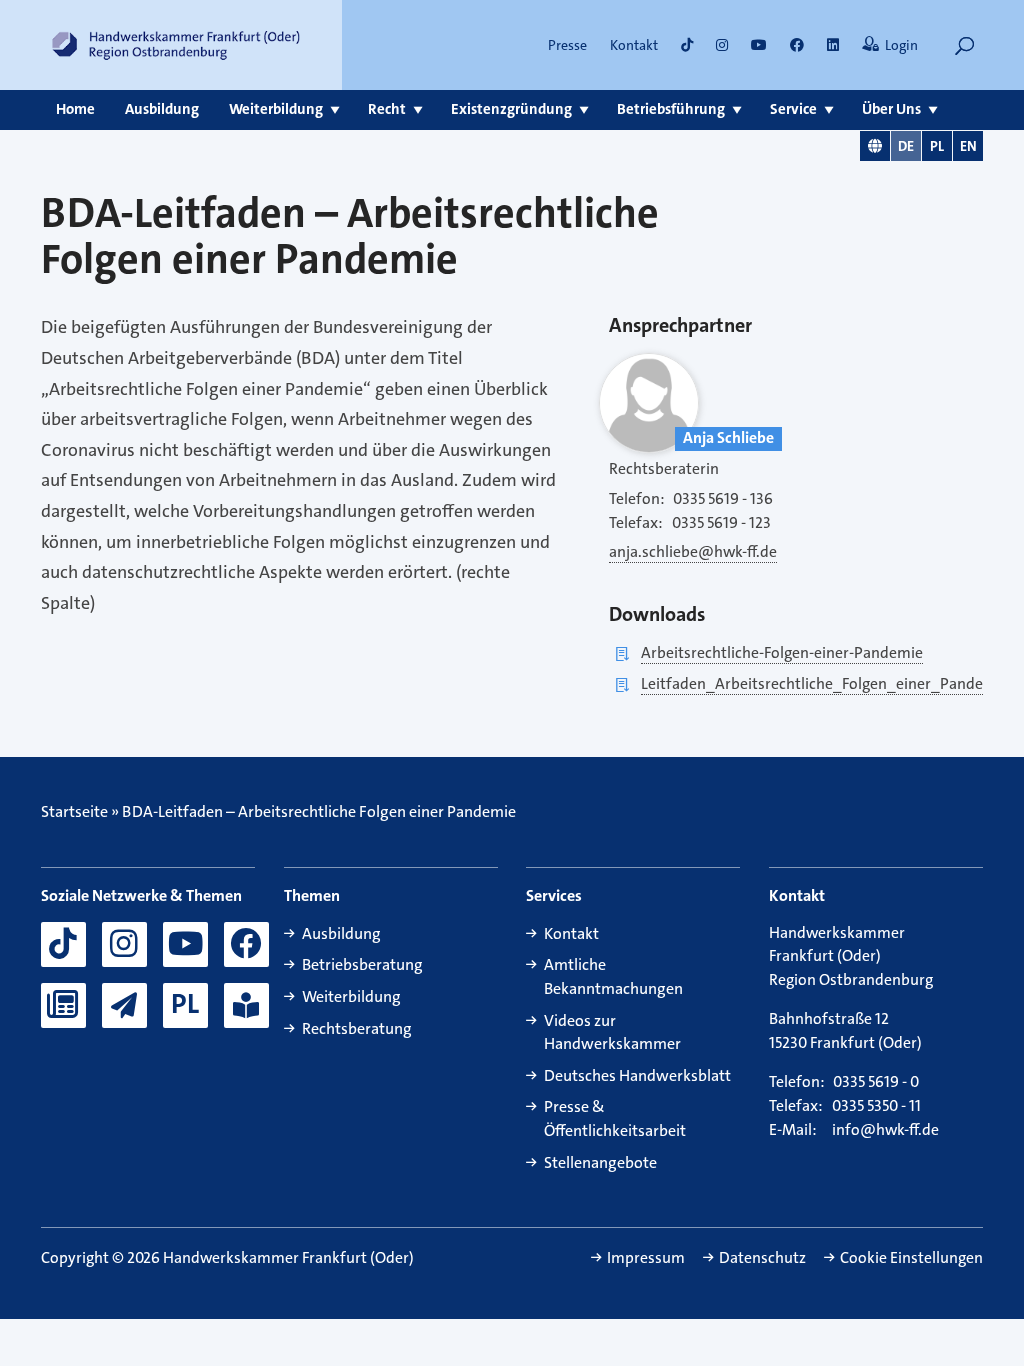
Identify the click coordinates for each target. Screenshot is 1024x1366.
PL (937, 146)
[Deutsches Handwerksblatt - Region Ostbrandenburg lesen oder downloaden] (63, 1005)
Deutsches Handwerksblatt (637, 1075)
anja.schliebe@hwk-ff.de (693, 552)
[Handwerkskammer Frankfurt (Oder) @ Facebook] (246, 944)
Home (75, 109)
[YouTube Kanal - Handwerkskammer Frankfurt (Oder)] (185, 944)
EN (968, 146)
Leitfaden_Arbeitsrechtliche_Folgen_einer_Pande (812, 684)
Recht (387, 109)
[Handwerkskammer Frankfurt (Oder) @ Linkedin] (833, 45)
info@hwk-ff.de (885, 1130)
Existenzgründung (511, 109)
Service (793, 109)
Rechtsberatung (357, 1028)
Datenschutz (762, 1258)
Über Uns (891, 109)
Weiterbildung (276, 109)
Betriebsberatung (362, 964)
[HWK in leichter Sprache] (246, 1005)
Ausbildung (162, 109)
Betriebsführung (671, 109)
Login (901, 45)
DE (906, 146)
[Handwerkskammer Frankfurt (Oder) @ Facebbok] (797, 45)
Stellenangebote (600, 1162)
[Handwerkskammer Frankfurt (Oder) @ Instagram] (722, 45)
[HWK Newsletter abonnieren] (124, 1005)
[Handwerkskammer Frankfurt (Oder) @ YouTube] (759, 45)
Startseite (74, 811)
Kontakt (634, 45)
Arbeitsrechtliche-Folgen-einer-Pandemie (782, 653)
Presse (567, 45)
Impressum (646, 1258)
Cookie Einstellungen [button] (911, 1258)
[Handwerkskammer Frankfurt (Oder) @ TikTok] (687, 45)
